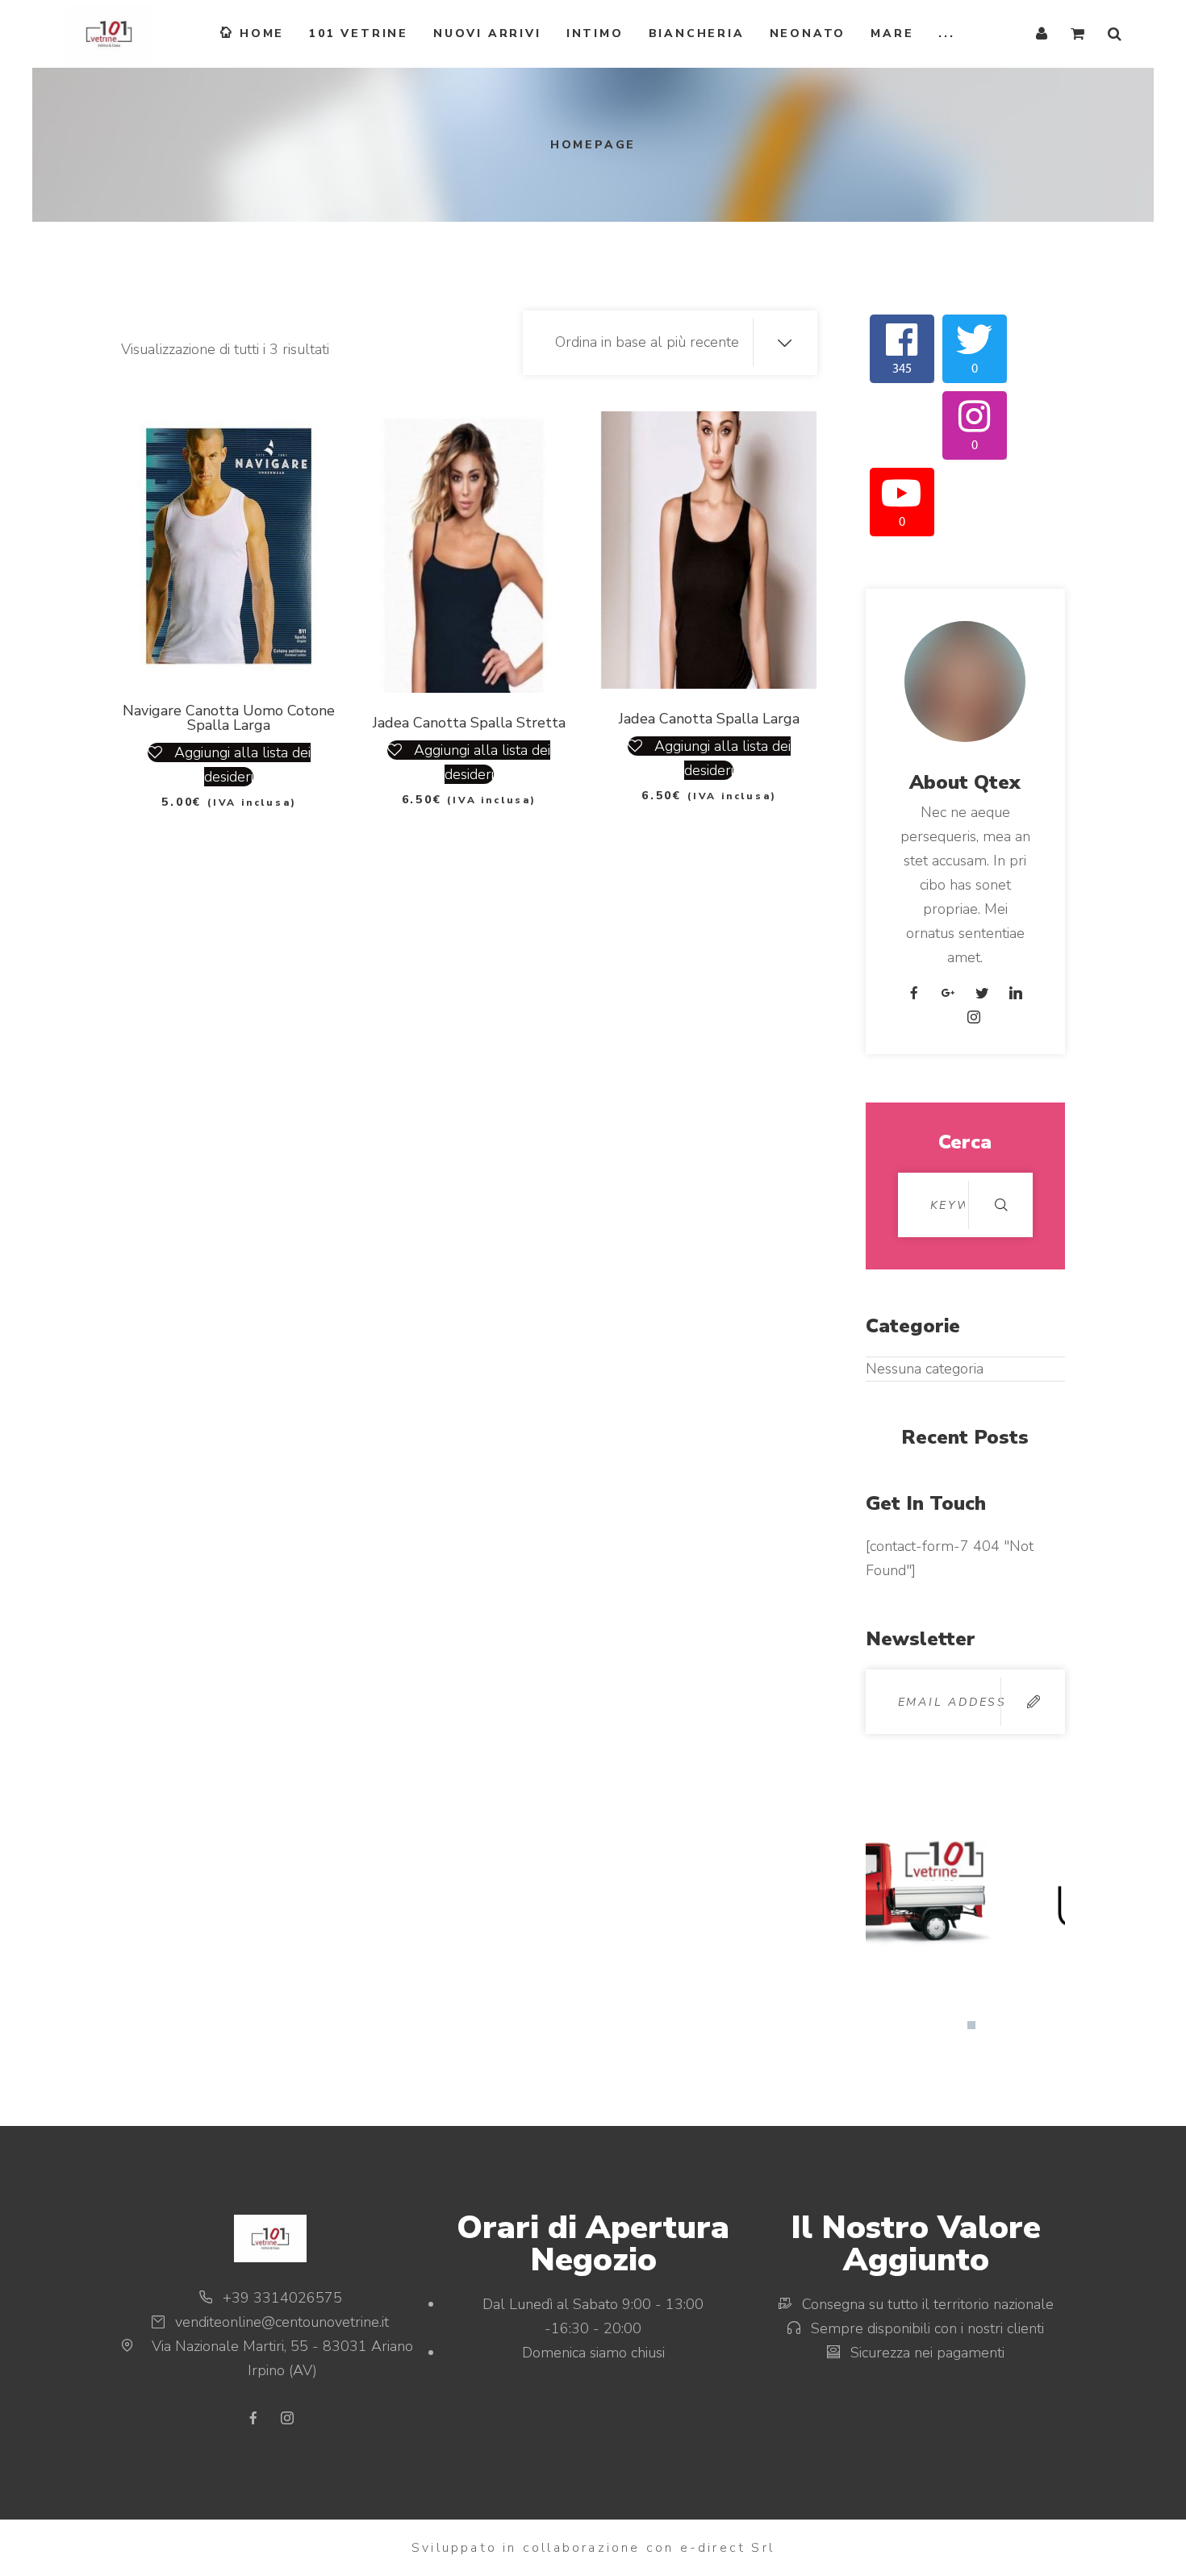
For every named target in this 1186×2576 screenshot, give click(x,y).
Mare (892, 33)
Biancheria (697, 33)
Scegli (209, 640)
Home (262, 33)
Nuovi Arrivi (487, 33)
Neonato (808, 33)
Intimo (595, 33)
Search (1000, 1205)
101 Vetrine (359, 33)
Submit (1033, 1702)
